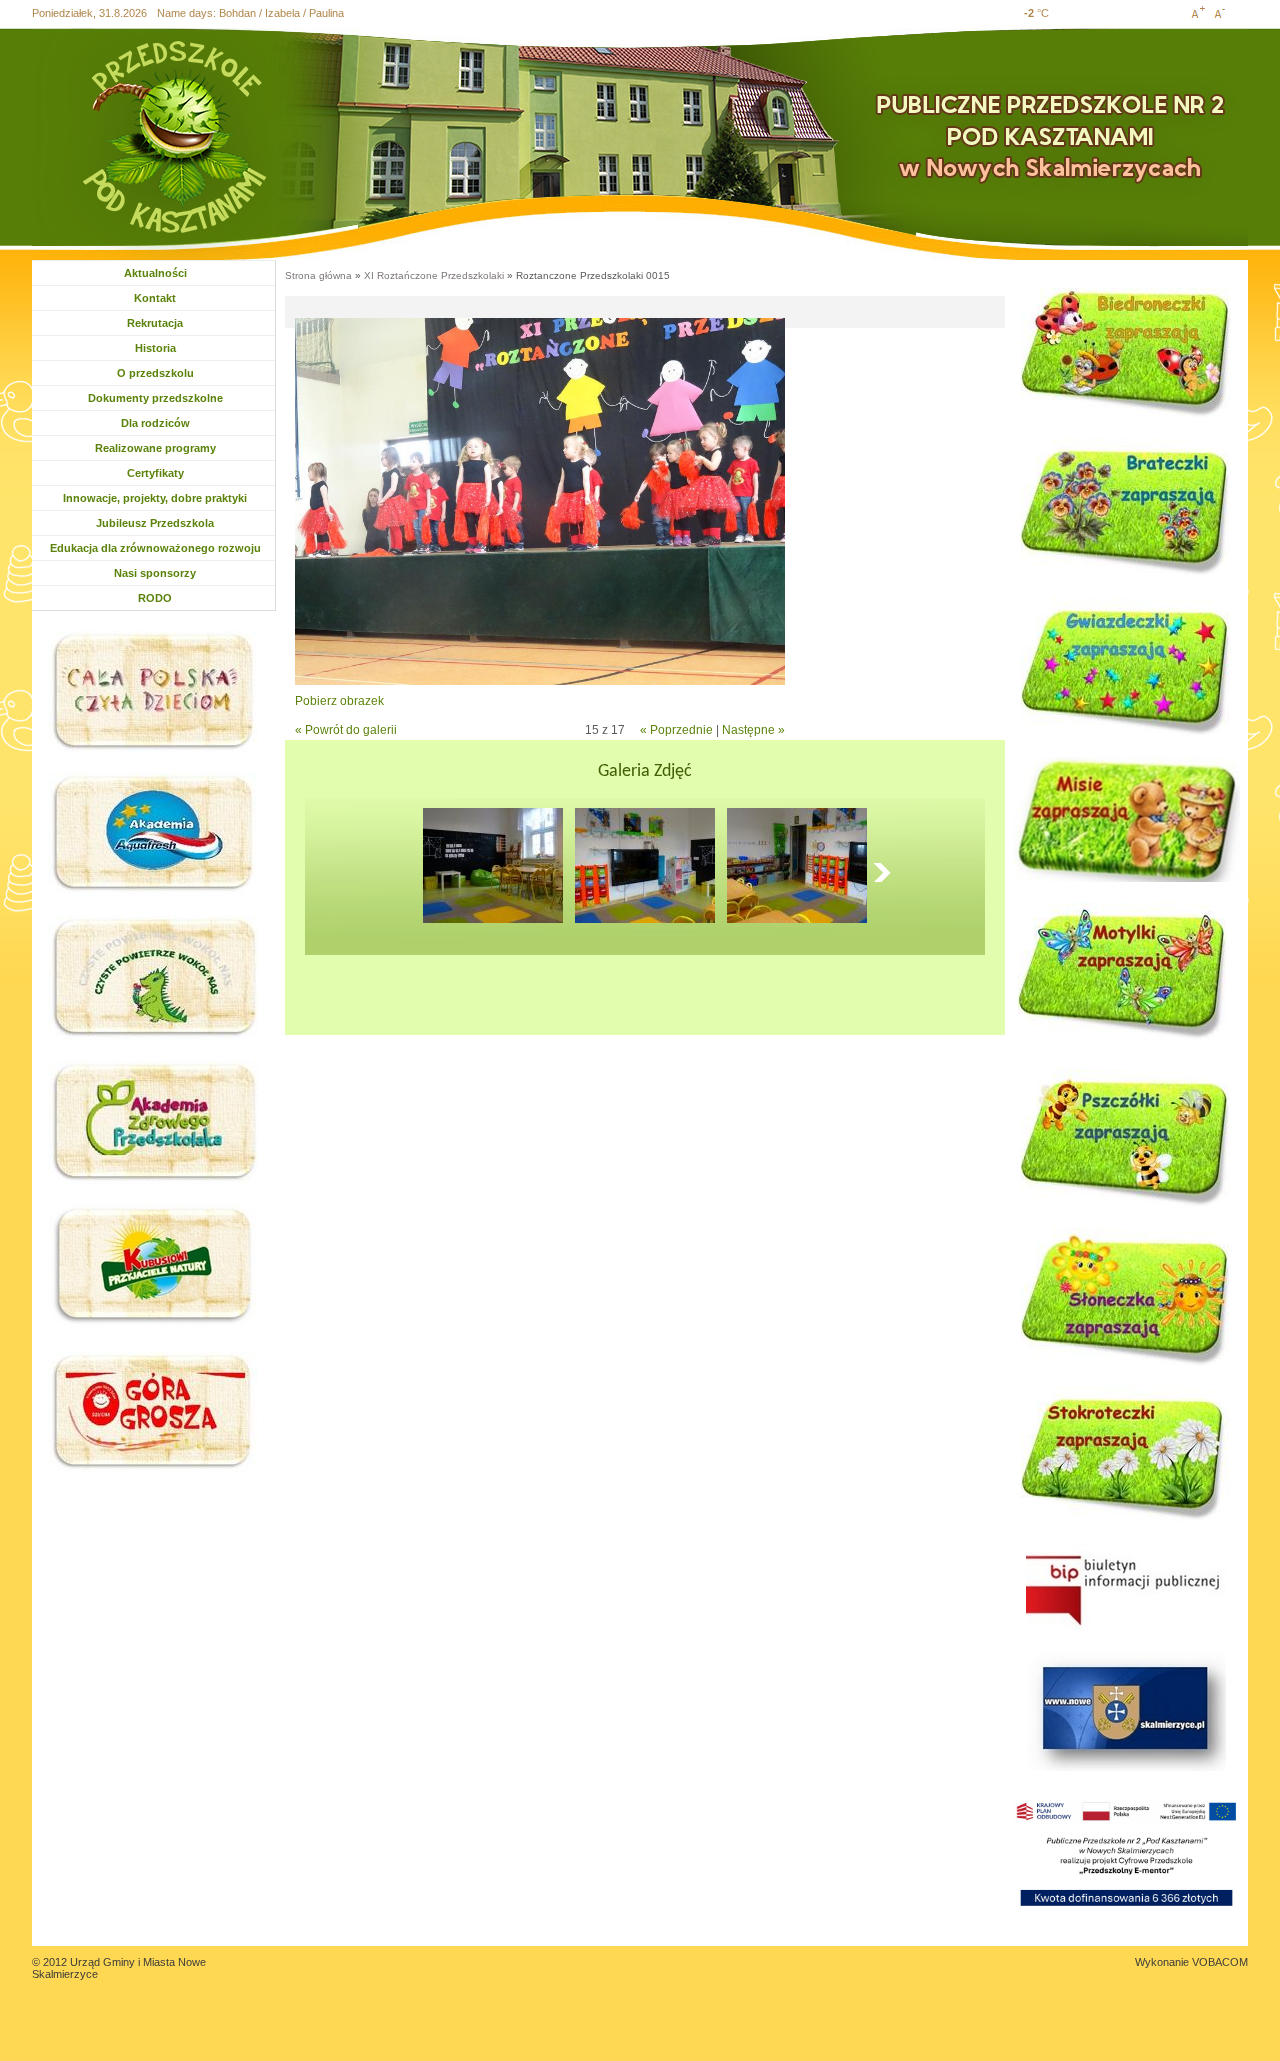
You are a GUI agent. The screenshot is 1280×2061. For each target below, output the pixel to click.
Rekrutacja (155, 323)
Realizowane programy (155, 448)
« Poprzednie (676, 730)
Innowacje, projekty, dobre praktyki (155, 498)
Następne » (753, 730)
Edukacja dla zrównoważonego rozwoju (155, 548)
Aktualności (155, 273)
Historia (155, 348)
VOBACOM (1220, 1962)
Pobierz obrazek (339, 701)
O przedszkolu (155, 373)
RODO (155, 598)
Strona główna (318, 275)
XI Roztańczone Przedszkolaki (434, 275)
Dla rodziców (157, 423)
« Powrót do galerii (346, 730)
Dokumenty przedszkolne (155, 398)
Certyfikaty (155, 473)
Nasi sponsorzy (155, 573)
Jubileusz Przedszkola (155, 523)
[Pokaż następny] (887, 872)
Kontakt (155, 298)
